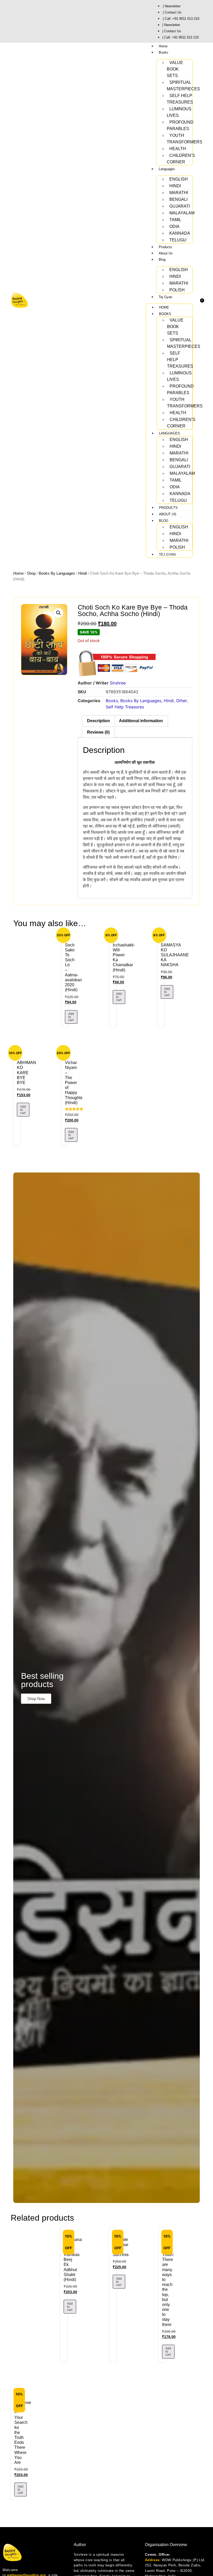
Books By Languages (57, 573)
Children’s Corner (181, 159)
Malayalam (182, 213)
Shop (31, 573)
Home (163, 46)
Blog (162, 259)
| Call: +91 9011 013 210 (181, 19)
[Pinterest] (52, 21)
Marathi (179, 193)
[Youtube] (32, 21)
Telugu (178, 240)
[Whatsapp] (13, 21)
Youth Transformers (185, 139)
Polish (177, 290)
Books (164, 52)
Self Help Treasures (180, 99)
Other (181, 701)
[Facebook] (26, 21)
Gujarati (180, 206)
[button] (58, 613)
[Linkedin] (39, 21)
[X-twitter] (45, 21)
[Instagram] (19, 21)
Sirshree (118, 683)
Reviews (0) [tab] (98, 732)
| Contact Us (172, 12)
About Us (166, 253)
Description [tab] (98, 721)
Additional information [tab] (141, 721)
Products (165, 247)
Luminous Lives (179, 112)
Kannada (180, 233)
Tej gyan (165, 297)
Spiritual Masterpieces (183, 86)
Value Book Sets (175, 69)
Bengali (178, 199)
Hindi (175, 186)
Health (178, 149)
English (179, 179)
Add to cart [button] (71, 1017)
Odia (174, 226)
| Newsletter (172, 6)
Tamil (175, 220)
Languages (167, 169)
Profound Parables (180, 125)
